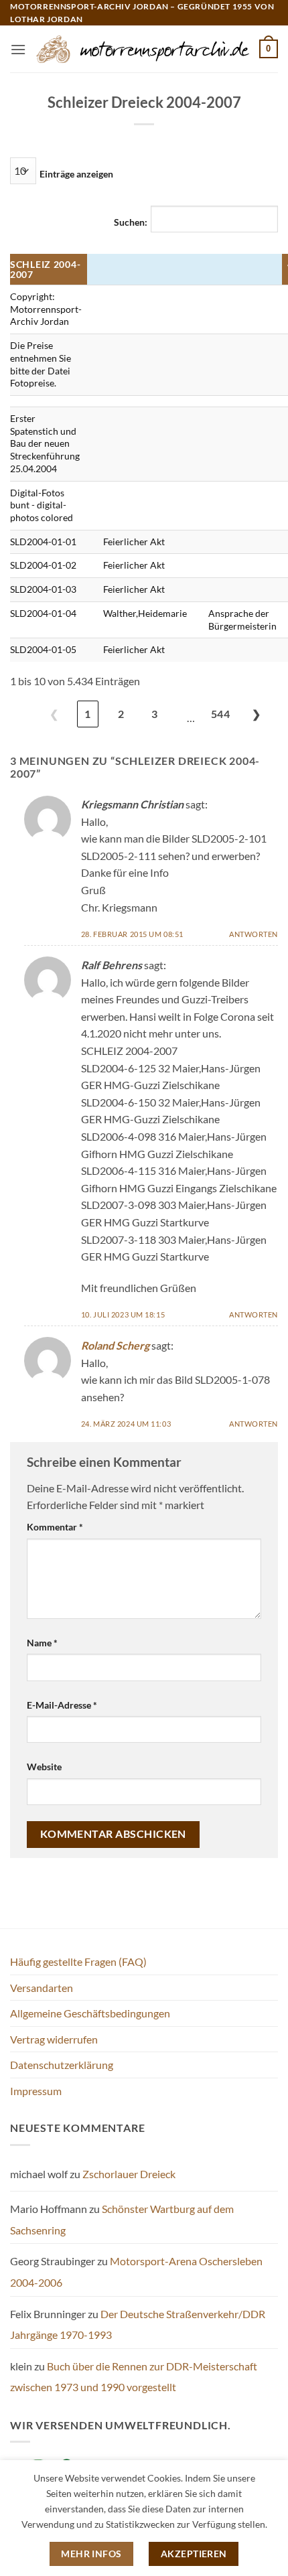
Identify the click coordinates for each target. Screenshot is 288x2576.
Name (42, 1643)
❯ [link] (256, 714)
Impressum (36, 2091)
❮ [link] (54, 714)
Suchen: (131, 222)
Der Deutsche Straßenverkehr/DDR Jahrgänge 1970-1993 (138, 2324)
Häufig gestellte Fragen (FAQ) (78, 1961)
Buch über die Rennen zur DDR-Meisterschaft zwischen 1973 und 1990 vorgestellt (134, 2377)
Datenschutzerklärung (62, 2065)
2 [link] (121, 714)
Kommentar (55, 1527)
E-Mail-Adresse (62, 1705)
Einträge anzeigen (76, 174)
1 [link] (87, 714)
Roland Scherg (115, 1345)
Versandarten (42, 1988)
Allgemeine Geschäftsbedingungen (90, 2013)
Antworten (254, 934)
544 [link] (220, 714)
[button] (18, 49)
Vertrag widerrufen (54, 2039)
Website (44, 1767)
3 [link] (154, 714)
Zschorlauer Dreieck (129, 2174)
